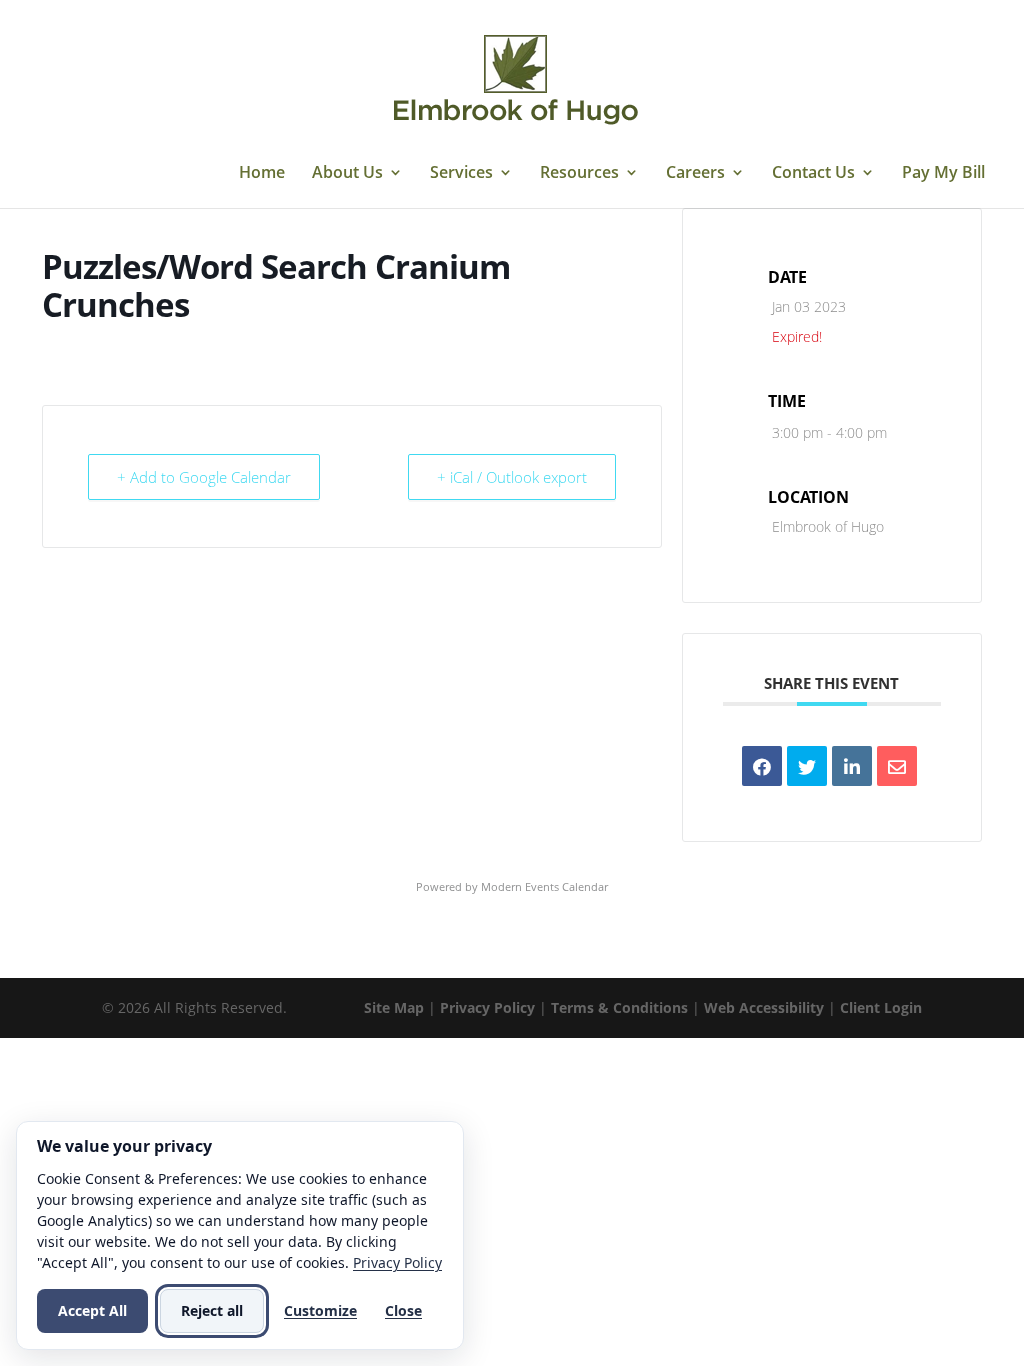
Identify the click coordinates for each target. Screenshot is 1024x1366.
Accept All (92, 1310)
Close (403, 1310)
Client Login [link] (881, 1007)
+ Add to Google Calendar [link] (204, 477)
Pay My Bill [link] (943, 174)
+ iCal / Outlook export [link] (512, 477)
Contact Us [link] (813, 174)
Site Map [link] (394, 1007)
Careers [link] (695, 174)
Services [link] (461, 174)
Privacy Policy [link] (487, 1007)
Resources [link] (579, 174)
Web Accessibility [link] (764, 1007)
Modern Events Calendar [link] (544, 886)
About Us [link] (347, 174)
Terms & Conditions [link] (619, 1007)
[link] (515, 78)
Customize (320, 1310)
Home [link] (262, 174)
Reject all (212, 1310)
